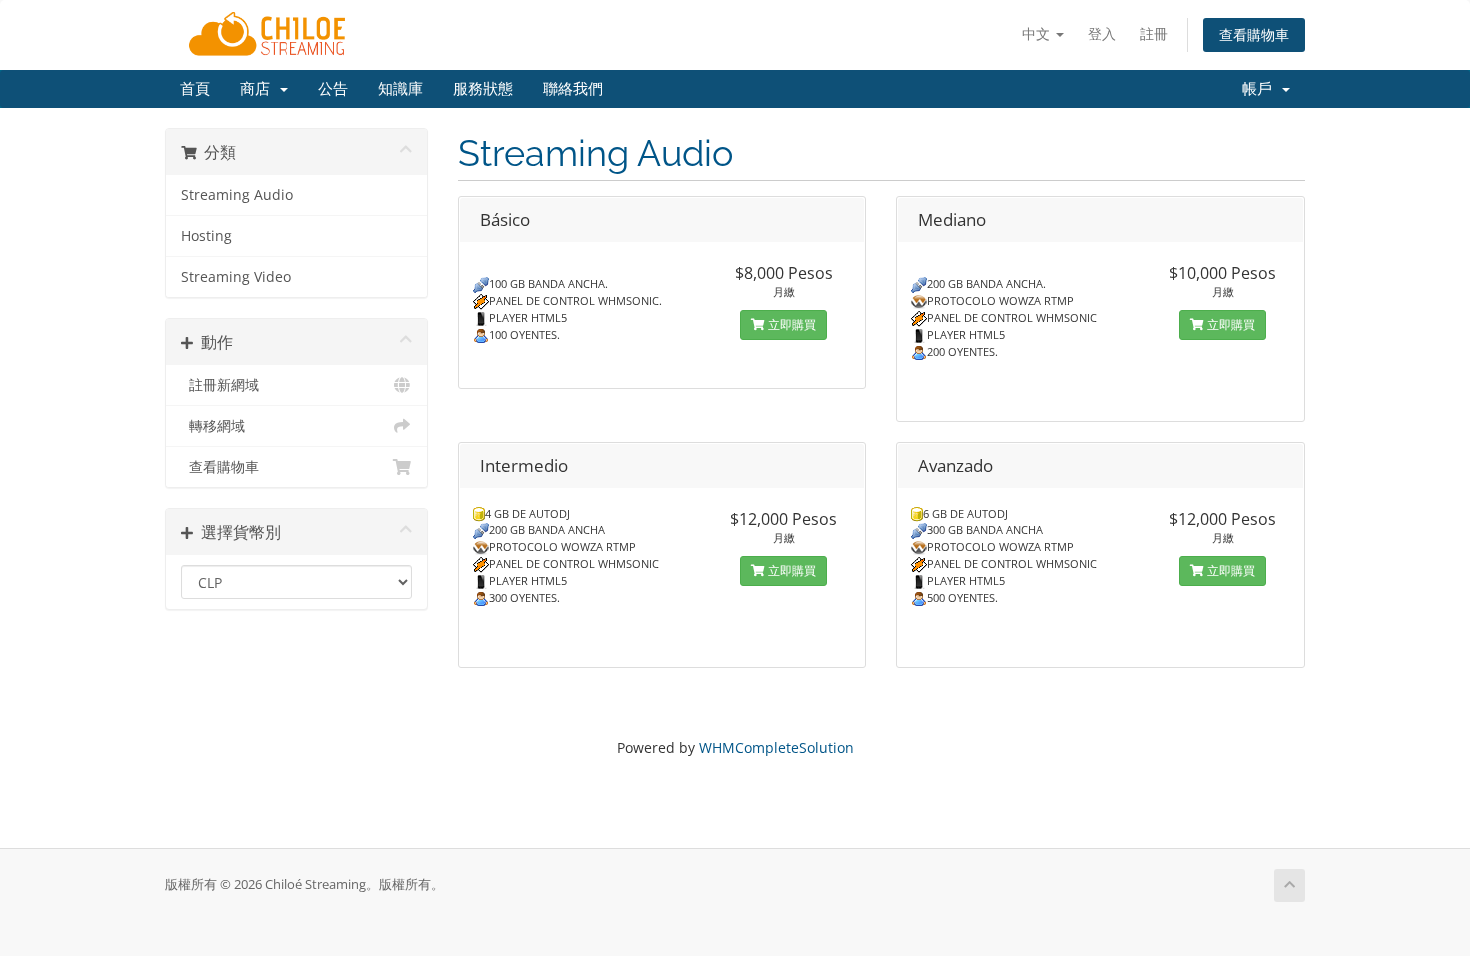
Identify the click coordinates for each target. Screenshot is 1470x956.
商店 (259, 89)
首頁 (195, 89)
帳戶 (1261, 89)
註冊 (1154, 33)
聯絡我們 (573, 89)
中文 (1038, 33)
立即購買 (790, 324)
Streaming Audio (237, 195)
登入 (1102, 33)
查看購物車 (1254, 34)
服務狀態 (483, 89)
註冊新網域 (220, 385)
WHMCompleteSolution (776, 747)
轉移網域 (213, 426)
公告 (333, 89)
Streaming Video (236, 277)
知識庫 (400, 89)
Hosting (206, 236)
